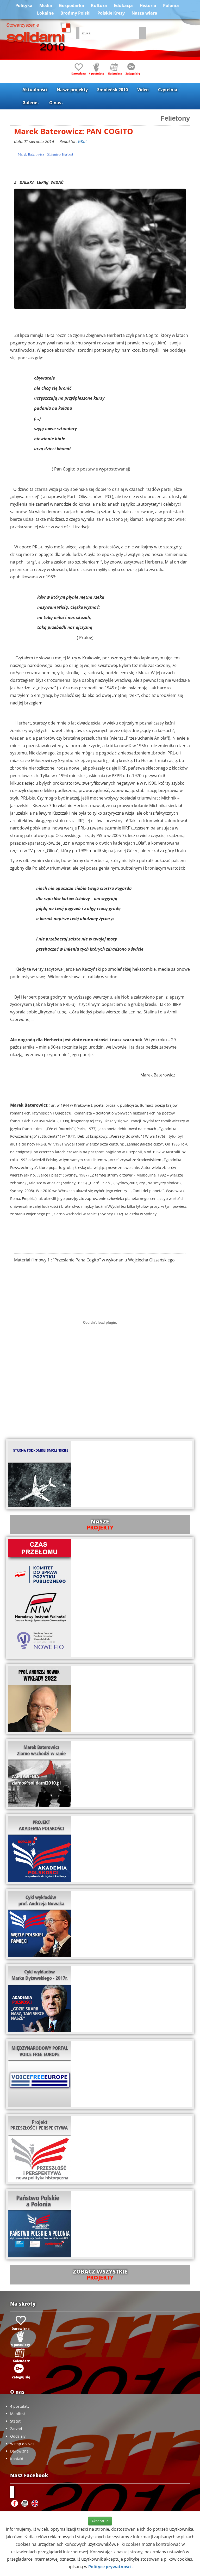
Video (143, 90)
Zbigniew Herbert (60, 154)
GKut (82, 141)
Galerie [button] (30, 103)
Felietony (175, 118)
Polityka (24, 5)
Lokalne (45, 13)
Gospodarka (71, 5)
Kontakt (17, 2459)
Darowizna (19, 2451)
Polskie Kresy (111, 13)
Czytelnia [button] (168, 90)
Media (46, 5)
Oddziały (18, 2436)
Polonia (171, 5)
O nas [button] (55, 103)
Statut (15, 2421)
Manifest (18, 2414)
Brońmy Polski (76, 13)
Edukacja (123, 5)
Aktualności (35, 90)
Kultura (99, 5)
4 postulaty (20, 2406)
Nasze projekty (72, 90)
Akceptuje (100, 2521)
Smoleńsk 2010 (113, 90)
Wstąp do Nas (22, 2444)
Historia (148, 5)
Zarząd (16, 2429)
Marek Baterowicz (31, 154)
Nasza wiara (144, 13)
